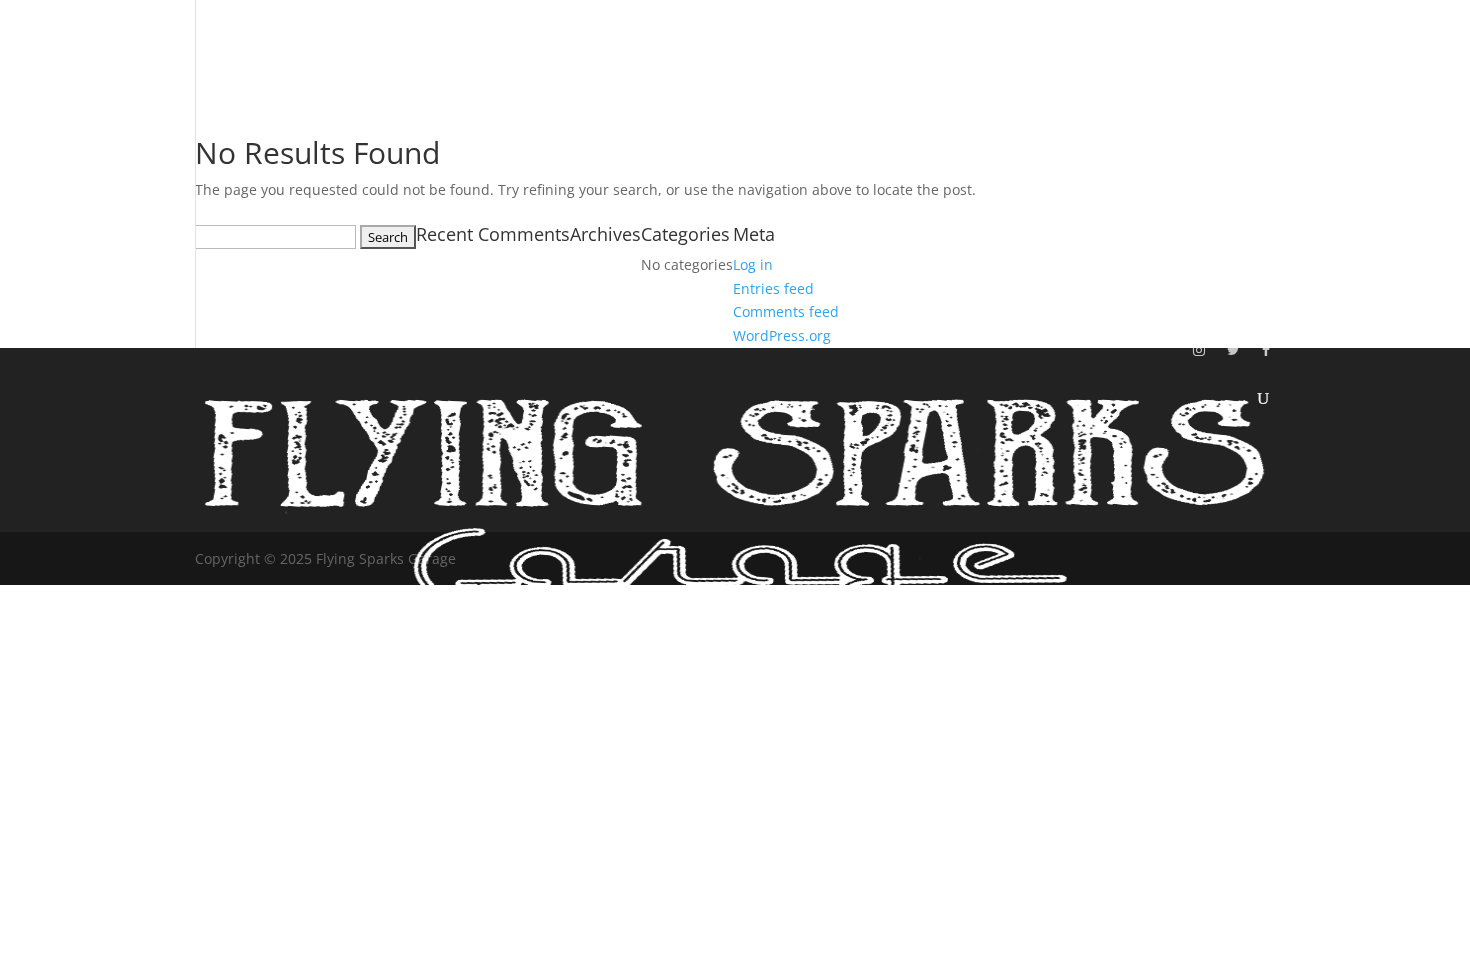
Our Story (1211, 48)
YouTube (1223, 163)
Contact (1220, 304)
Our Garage (1217, 109)
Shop (1210, 210)
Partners (1222, 257)
